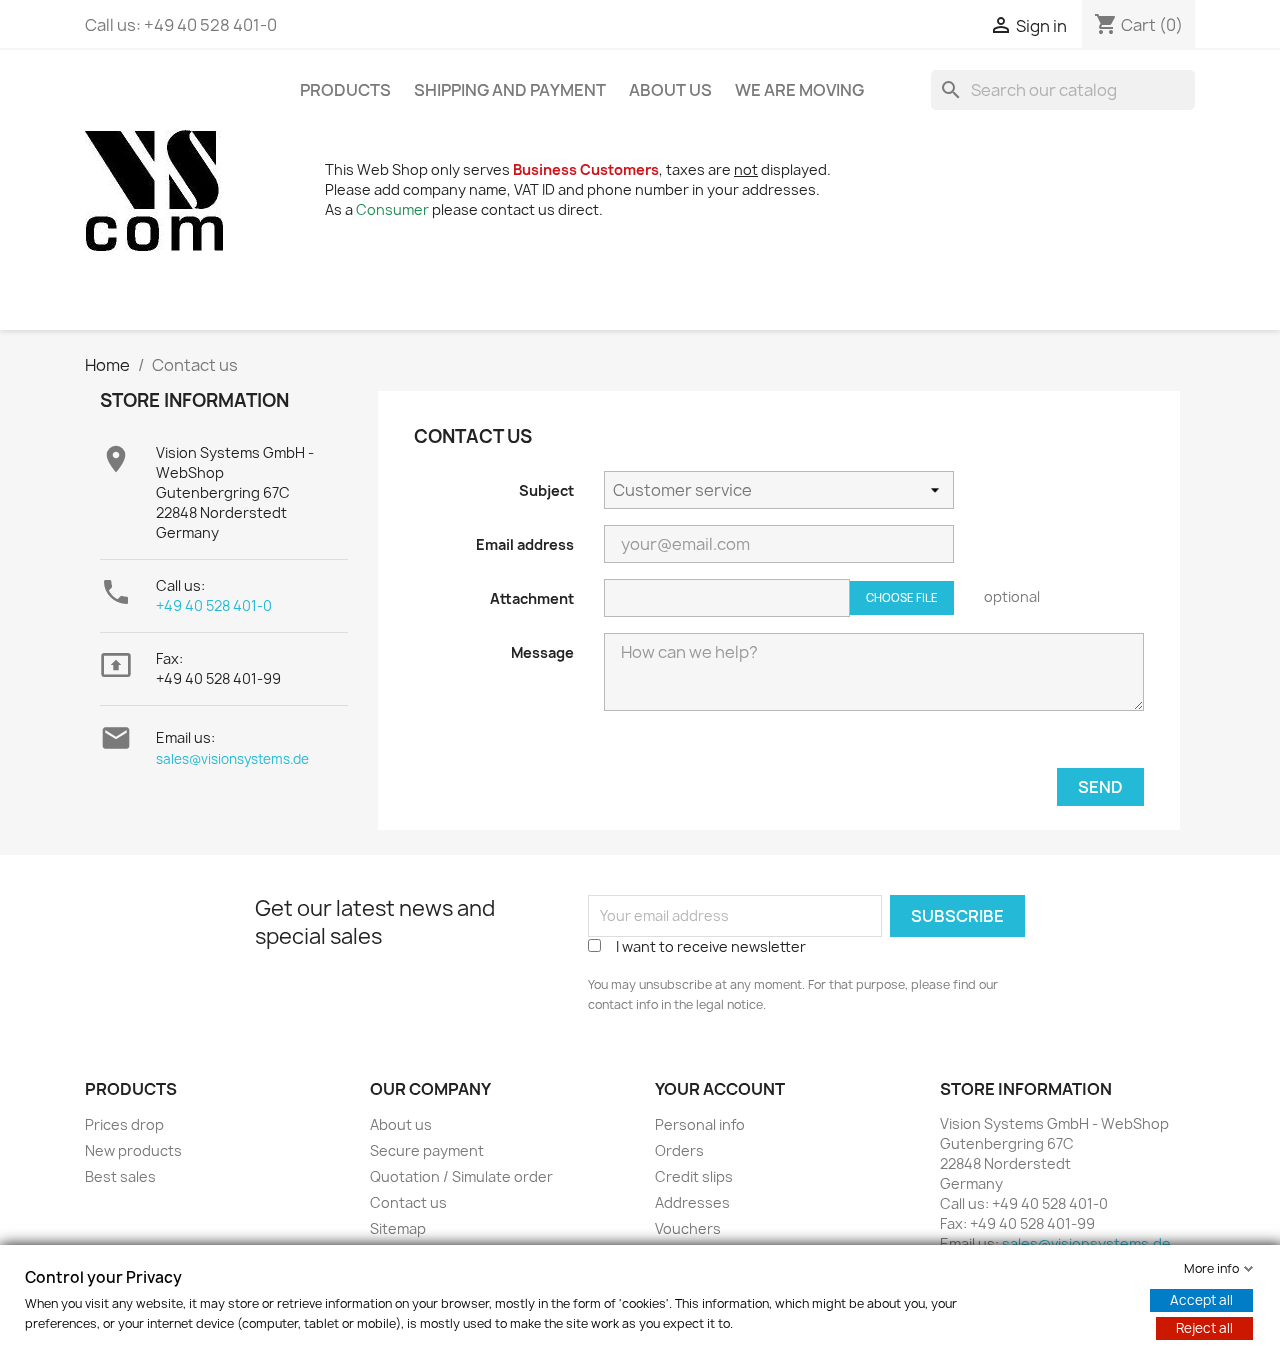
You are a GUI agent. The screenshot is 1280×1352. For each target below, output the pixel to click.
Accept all (1201, 1300)
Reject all (1204, 1328)
